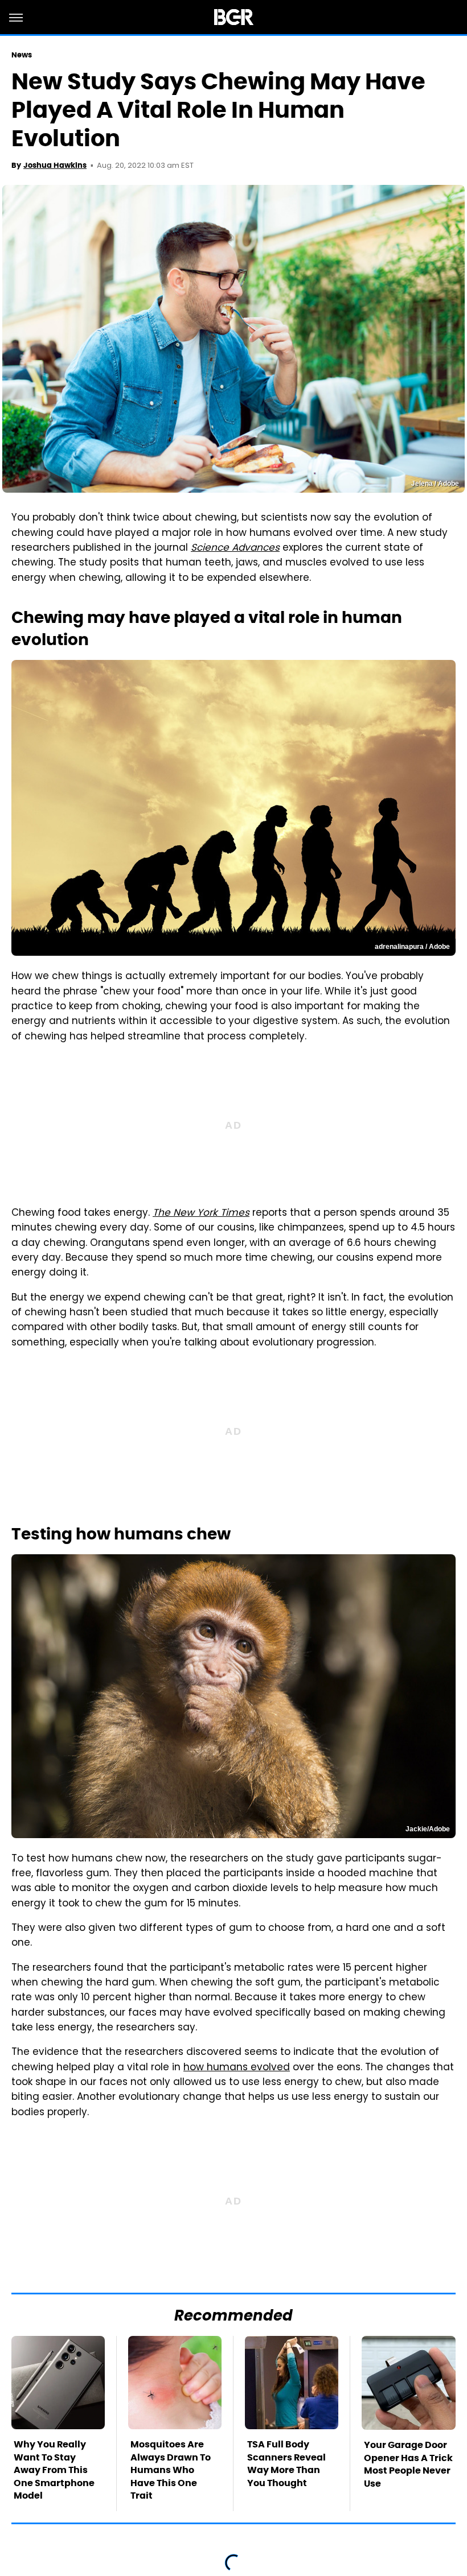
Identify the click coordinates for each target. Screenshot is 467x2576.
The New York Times (201, 1213)
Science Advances (235, 548)
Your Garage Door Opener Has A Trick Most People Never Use (408, 2464)
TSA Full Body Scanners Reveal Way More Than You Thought (286, 2463)
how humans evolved (237, 2068)
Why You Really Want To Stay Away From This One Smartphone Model (54, 2470)
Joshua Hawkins (55, 165)
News (22, 55)
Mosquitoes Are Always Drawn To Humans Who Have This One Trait (171, 2470)
